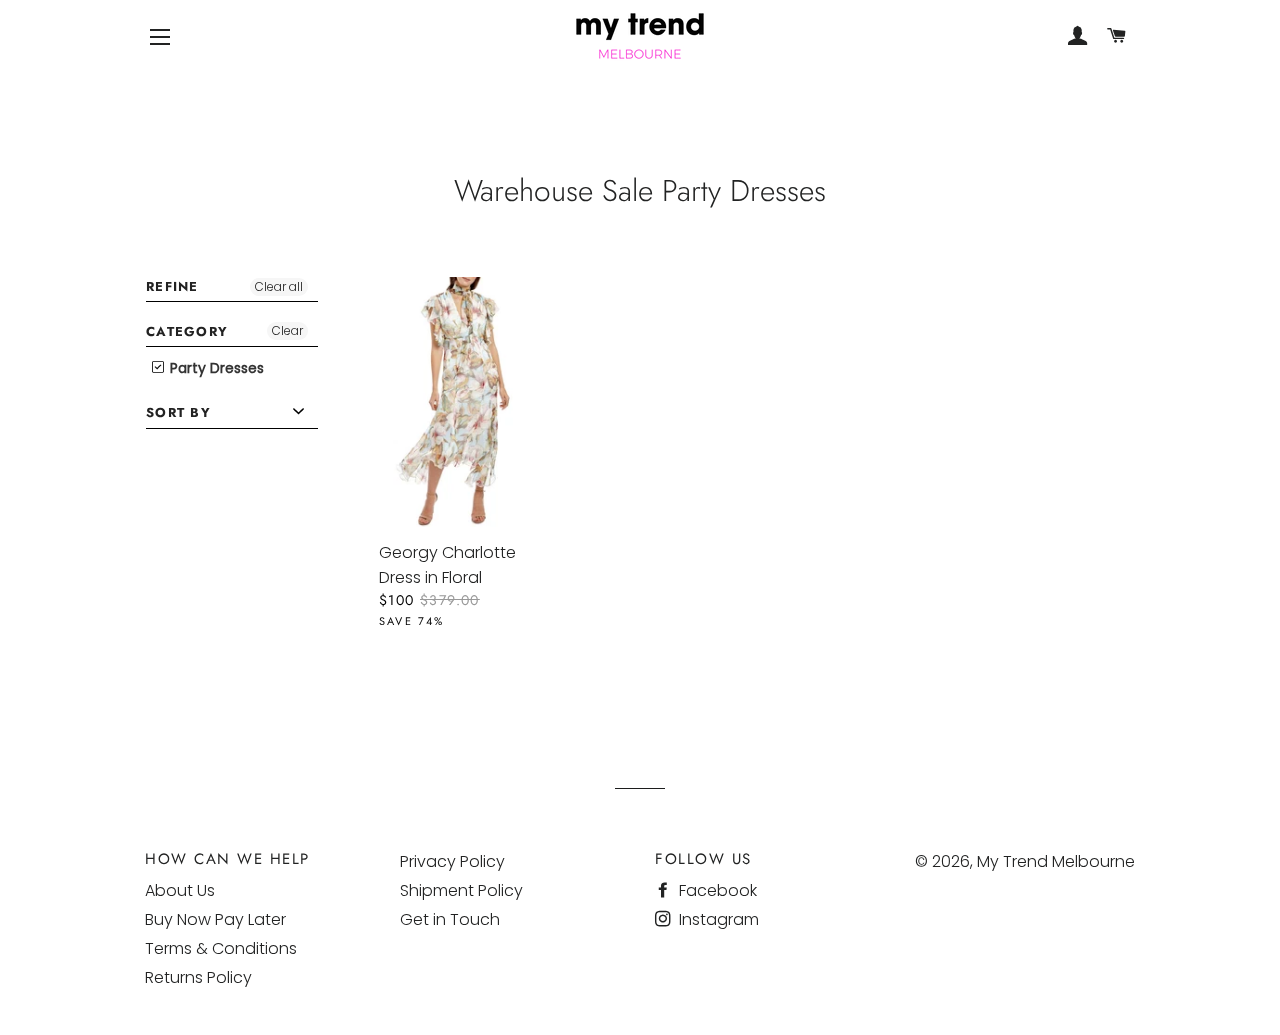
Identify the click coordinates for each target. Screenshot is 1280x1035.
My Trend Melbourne (1056, 861)
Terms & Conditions (221, 948)
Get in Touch (450, 919)
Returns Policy (198, 977)
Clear (287, 330)
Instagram (717, 919)
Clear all (279, 286)
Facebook (716, 890)
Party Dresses (215, 368)
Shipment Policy (461, 890)
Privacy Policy (452, 861)
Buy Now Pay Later (215, 919)
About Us (180, 890)
